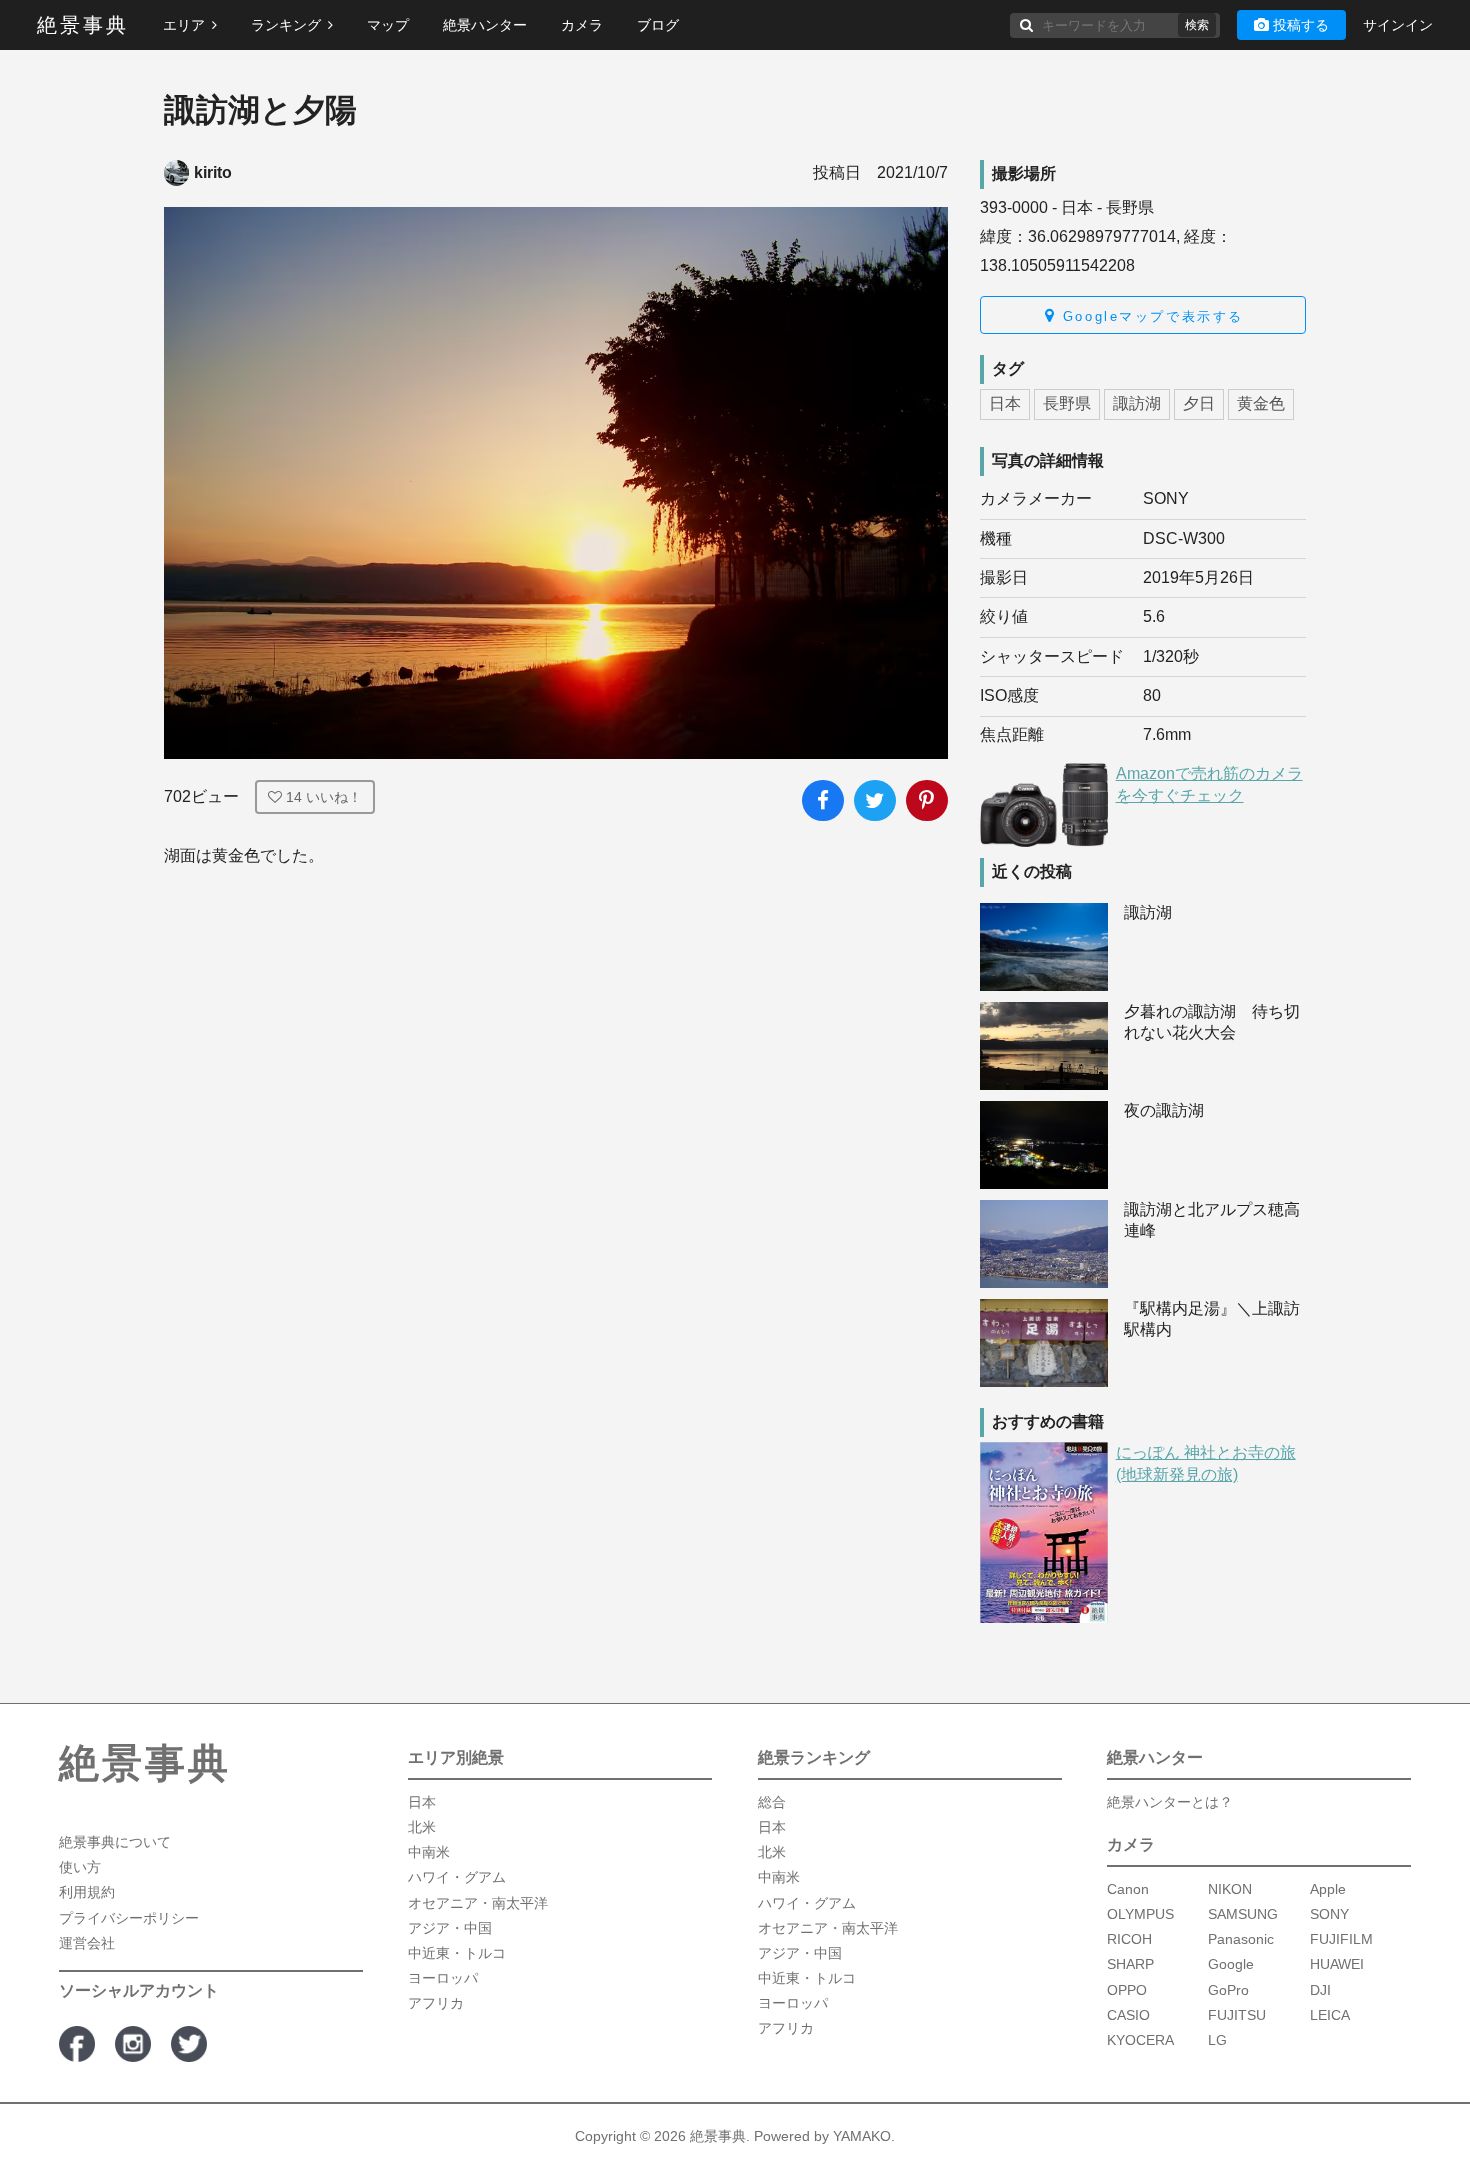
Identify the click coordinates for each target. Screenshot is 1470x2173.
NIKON (1230, 1888)
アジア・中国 (450, 1927)
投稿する (1301, 25)
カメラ (582, 25)
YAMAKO (862, 2135)
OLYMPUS (1140, 1914)
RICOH (1129, 1939)
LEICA (1330, 2014)
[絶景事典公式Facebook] (77, 2043)
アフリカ (436, 2003)
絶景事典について (115, 1842)
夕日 (1199, 403)
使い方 (80, 1867)
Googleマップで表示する (1149, 316)
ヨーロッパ (443, 1978)
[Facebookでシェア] (823, 801)
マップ (388, 25)
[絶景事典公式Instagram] (133, 2043)
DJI (1320, 1989)
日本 (1005, 403)
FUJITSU (1237, 2014)
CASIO (1128, 2014)
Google (1231, 1964)
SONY (1329, 1914)
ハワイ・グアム (457, 1877)
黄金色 (1261, 403)
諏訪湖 (1137, 403)
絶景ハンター (485, 25)
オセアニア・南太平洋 (478, 1902)
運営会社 (87, 1942)
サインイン (1398, 25)
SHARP (1130, 1964)
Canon (1128, 1888)
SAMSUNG (1243, 1914)
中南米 (429, 1852)
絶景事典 (83, 25)
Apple (1328, 1888)
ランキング (286, 25)
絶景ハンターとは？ (1170, 1801)
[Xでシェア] (875, 801)
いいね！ (324, 797)
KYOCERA (1140, 2039)
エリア (184, 25)
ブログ (658, 25)
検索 (1197, 25)
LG (1217, 2039)
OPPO (1127, 1989)
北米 (422, 1827)
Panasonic (1241, 1939)
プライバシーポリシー (129, 1917)
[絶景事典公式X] (189, 2043)
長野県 (1067, 403)
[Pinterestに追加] (927, 801)
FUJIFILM (1341, 1939)
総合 (772, 1801)
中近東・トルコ (457, 1953)
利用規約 (87, 1892)
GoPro (1228, 1989)
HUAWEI (1337, 1964)
